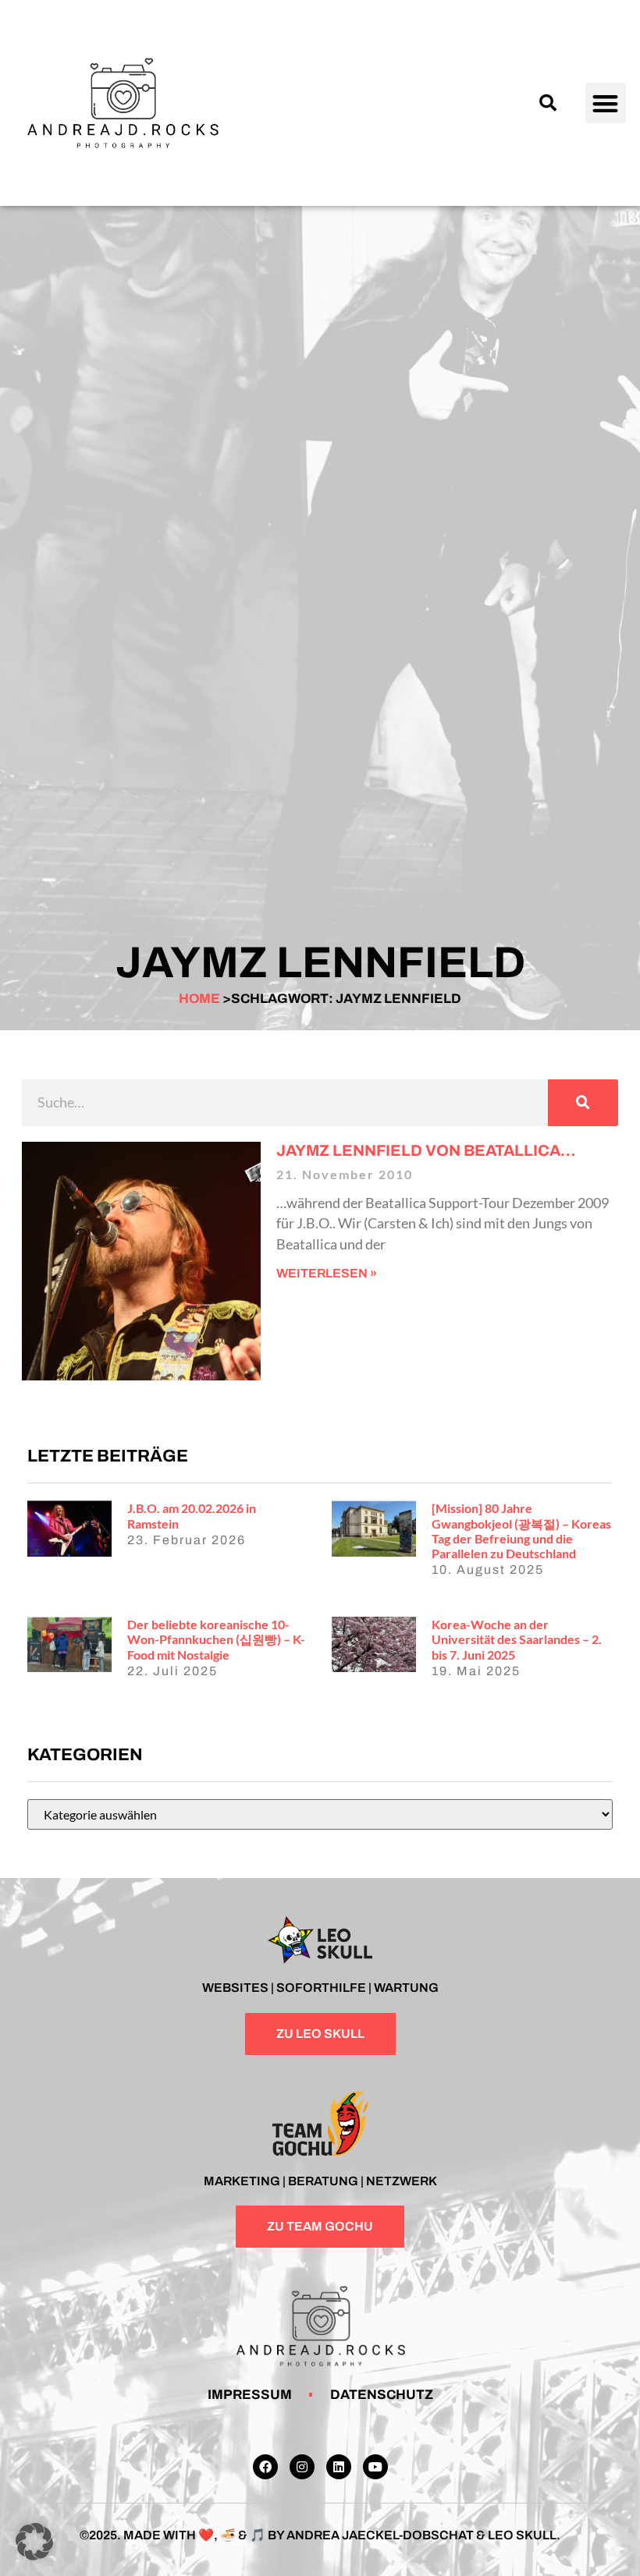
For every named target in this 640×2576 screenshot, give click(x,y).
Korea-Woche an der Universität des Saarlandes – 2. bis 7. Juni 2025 (517, 1639)
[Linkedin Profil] (339, 2467)
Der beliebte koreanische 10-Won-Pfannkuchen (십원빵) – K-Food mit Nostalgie (216, 1639)
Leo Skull (522, 2535)
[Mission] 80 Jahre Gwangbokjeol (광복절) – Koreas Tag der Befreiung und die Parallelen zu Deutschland (521, 1531)
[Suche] (583, 1103)
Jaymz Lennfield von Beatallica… (426, 1150)
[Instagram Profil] (302, 2467)
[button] (548, 103)
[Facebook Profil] (265, 2467)
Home (199, 999)
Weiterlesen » (327, 1273)
